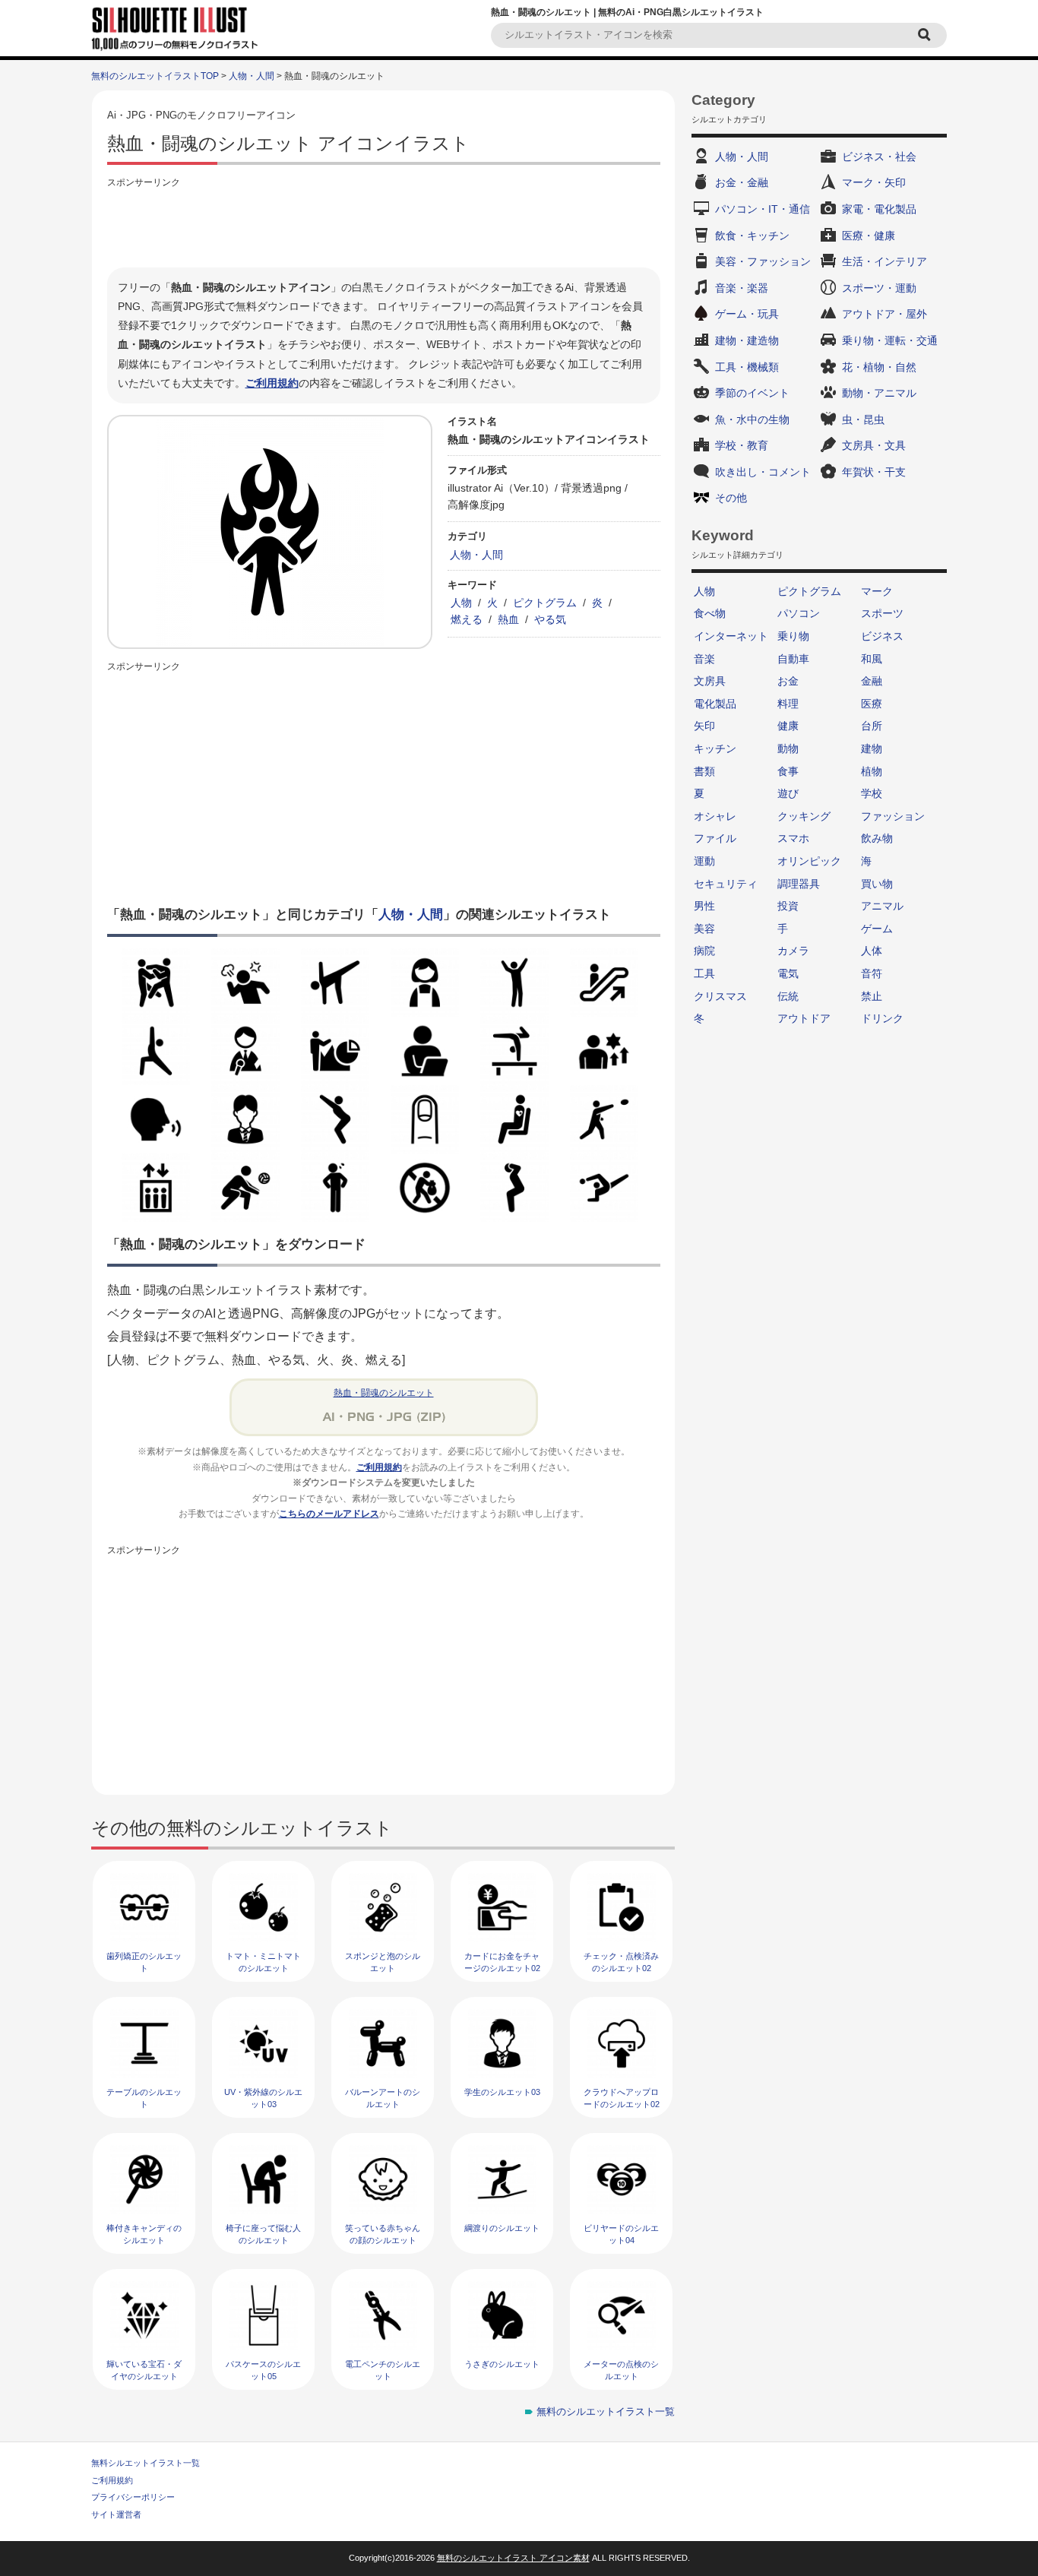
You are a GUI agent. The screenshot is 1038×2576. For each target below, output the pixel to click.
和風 (872, 659)
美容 (704, 929)
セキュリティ (726, 884)
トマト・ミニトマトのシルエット (263, 1962)
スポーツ (882, 613)
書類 (704, 771)
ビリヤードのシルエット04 (621, 2234)
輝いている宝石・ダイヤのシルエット (144, 2370)
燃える (467, 619)
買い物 (877, 884)
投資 (788, 906)
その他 (731, 498)
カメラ (793, 951)
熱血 (508, 619)
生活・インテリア (885, 261)
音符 (872, 973)
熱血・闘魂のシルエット (384, 1393)
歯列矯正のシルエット (144, 1962)
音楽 (704, 659)
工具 (704, 973)
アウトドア (804, 1018)
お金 (788, 681)
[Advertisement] (384, 226)
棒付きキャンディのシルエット (144, 2234)
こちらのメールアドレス (329, 1514)
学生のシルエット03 (502, 2092)
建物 (872, 748)
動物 (788, 748)
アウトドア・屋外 (885, 314)
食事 (788, 771)
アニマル (882, 906)
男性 (704, 906)
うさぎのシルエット (502, 2364)
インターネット (731, 636)
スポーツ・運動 (879, 288)
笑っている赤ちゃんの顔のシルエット (383, 2234)
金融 (872, 681)
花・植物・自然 (879, 367)
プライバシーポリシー (133, 2497)
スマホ (793, 838)
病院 (704, 951)
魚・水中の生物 (752, 419)
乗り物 (793, 636)
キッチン (715, 748)
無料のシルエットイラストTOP (155, 76)
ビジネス (882, 636)
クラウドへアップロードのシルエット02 (622, 2098)
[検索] (926, 35)
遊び (788, 793)
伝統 (788, 996)
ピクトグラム (545, 603)
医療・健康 (869, 236)
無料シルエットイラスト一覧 (146, 2463)
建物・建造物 (747, 340)
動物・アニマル (879, 393)
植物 (872, 771)
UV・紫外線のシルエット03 (263, 2098)
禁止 (872, 996)
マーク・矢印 (874, 182)
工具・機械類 (747, 367)
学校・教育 (742, 445)
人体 (872, 951)
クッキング (804, 816)
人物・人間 (252, 76)
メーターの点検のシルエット (621, 2370)
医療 (872, 704)
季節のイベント (752, 393)
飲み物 (877, 838)
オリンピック (809, 861)
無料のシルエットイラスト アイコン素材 (513, 2558)
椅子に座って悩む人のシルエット (263, 2234)
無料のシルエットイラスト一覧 (606, 2411)
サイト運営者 (116, 2514)
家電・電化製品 (879, 209)
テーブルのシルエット (144, 2098)
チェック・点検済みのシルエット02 (621, 1962)
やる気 (550, 619)
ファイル (715, 838)
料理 (788, 704)
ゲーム (877, 929)
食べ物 (710, 613)
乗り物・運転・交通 (890, 340)
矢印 (704, 726)
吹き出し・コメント (763, 472)
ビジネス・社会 (879, 157)
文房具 (710, 681)
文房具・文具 (874, 445)
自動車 (793, 659)
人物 (461, 603)
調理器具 (799, 884)
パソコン (799, 613)
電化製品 (715, 704)
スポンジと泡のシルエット (383, 1962)
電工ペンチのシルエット (383, 2370)
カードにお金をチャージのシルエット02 (502, 1962)
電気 (788, 973)
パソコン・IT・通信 (763, 209)
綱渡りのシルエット (502, 2228)
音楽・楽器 (742, 288)
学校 (872, 793)
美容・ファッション (763, 261)
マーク (877, 591)
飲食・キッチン (752, 236)
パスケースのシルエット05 (263, 2370)
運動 (704, 861)
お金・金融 (742, 182)
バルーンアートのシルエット (383, 2098)
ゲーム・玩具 (747, 314)
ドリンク (882, 1018)
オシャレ (715, 816)
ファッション (893, 816)
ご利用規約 (272, 383)
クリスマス (720, 996)
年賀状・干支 (874, 472)
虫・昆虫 (863, 419)
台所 (872, 726)
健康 (788, 726)
